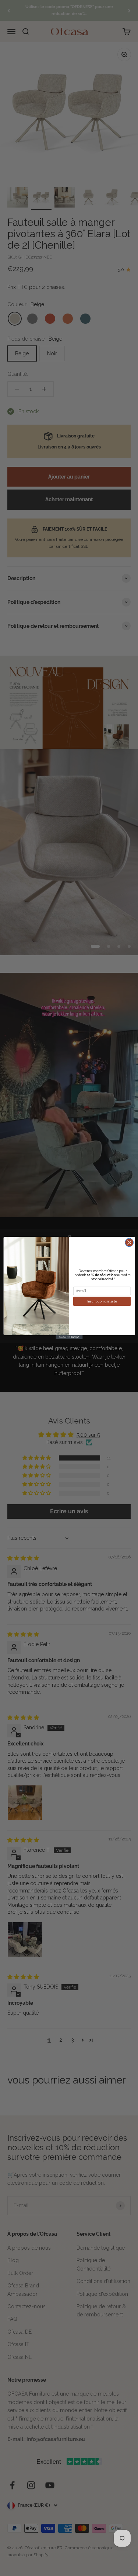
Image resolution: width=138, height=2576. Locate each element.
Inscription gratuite (102, 1301)
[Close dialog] (129, 1243)
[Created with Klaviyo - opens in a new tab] (69, 1337)
